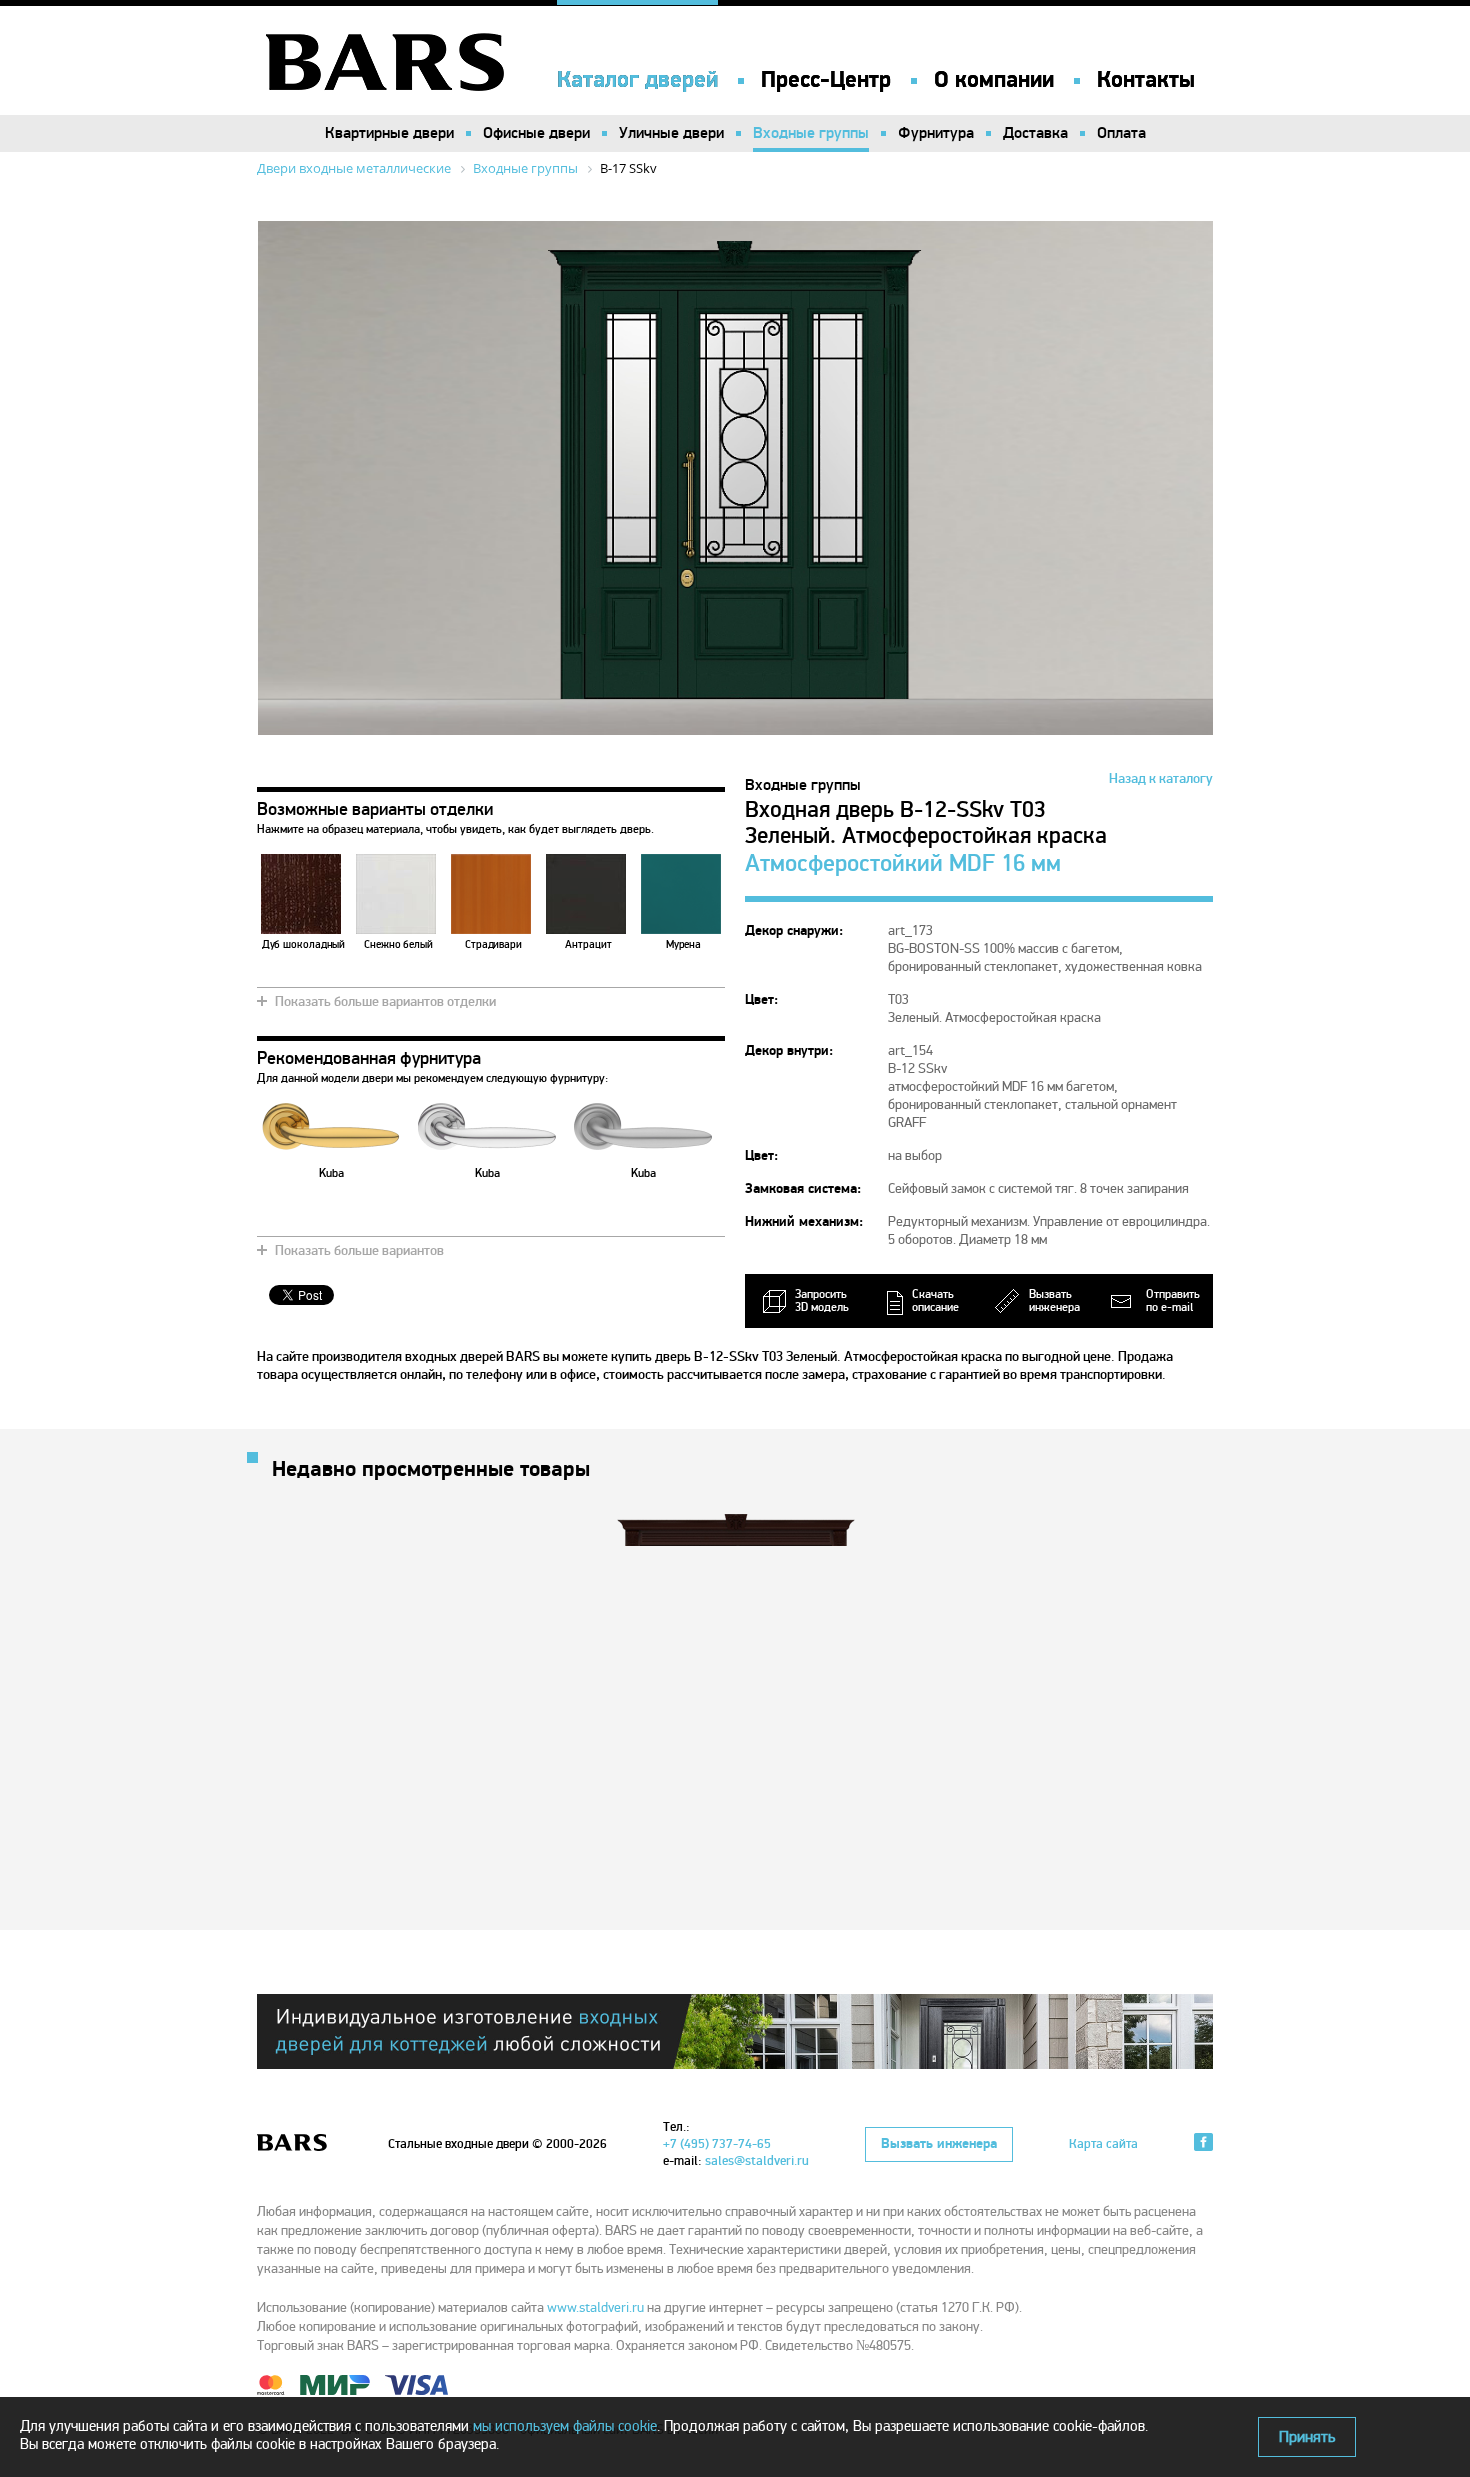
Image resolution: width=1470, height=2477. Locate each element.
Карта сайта (1103, 2144)
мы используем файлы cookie (565, 2426)
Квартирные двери (389, 133)
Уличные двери (671, 133)
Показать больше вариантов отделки (385, 1001)
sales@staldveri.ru (757, 2161)
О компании (994, 80)
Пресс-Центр (826, 80)
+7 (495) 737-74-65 (717, 2144)
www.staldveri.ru (595, 2307)
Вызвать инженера (939, 2144)
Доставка (1035, 133)
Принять (1307, 2437)
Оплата (1121, 133)
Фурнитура (936, 133)
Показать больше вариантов (359, 1250)
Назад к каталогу (1161, 778)
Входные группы (811, 133)
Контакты (1146, 80)
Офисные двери (536, 133)
